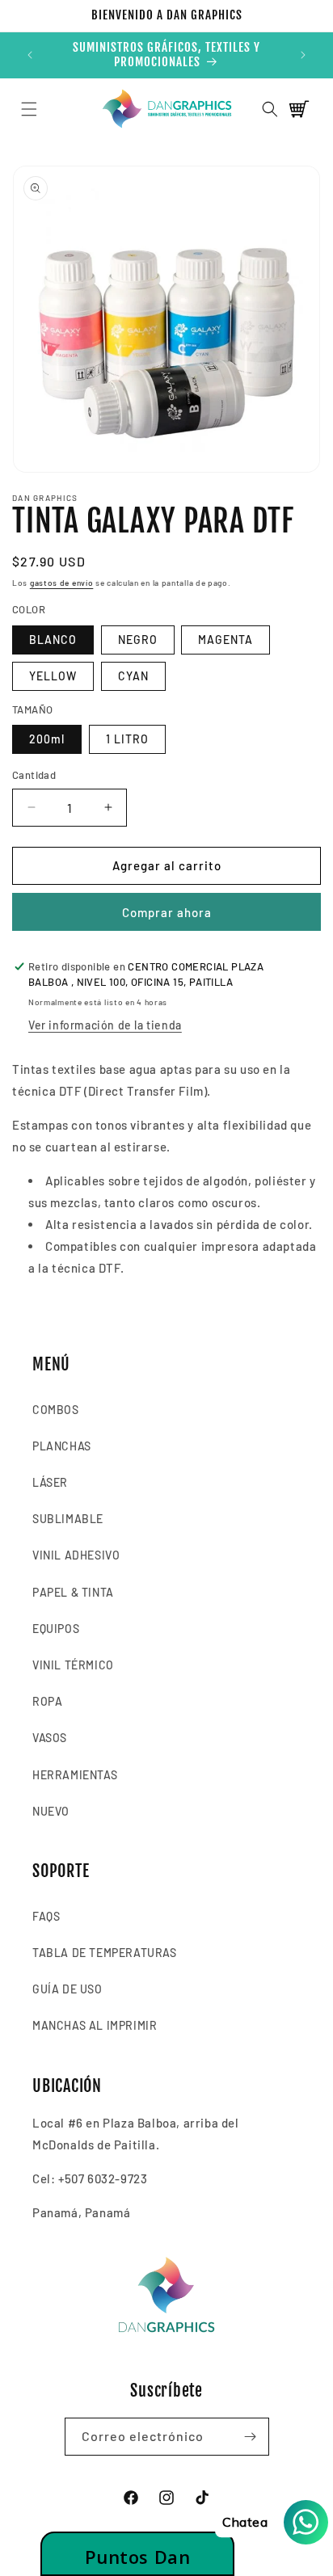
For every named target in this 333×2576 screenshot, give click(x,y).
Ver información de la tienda (105, 1025)
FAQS (46, 1916)
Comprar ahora (167, 912)
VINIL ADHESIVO (76, 1555)
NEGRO (138, 640)
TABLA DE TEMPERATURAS (105, 1953)
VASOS (50, 1738)
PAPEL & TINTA (73, 1592)
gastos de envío (62, 583)
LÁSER (50, 1482)
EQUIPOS (56, 1629)
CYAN (133, 676)
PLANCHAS (62, 1446)
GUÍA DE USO (67, 1989)
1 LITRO (127, 739)
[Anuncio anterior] (30, 55)
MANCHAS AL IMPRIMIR (95, 2025)
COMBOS (56, 1410)
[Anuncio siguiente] (303, 55)
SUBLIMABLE (68, 1519)
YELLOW (53, 676)
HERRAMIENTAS (75, 1775)
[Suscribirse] (251, 2437)
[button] (29, 109)
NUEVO (51, 1811)
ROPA (47, 1701)
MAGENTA (226, 640)
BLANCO (53, 640)
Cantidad (34, 775)
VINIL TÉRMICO (73, 1665)
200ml (47, 739)
